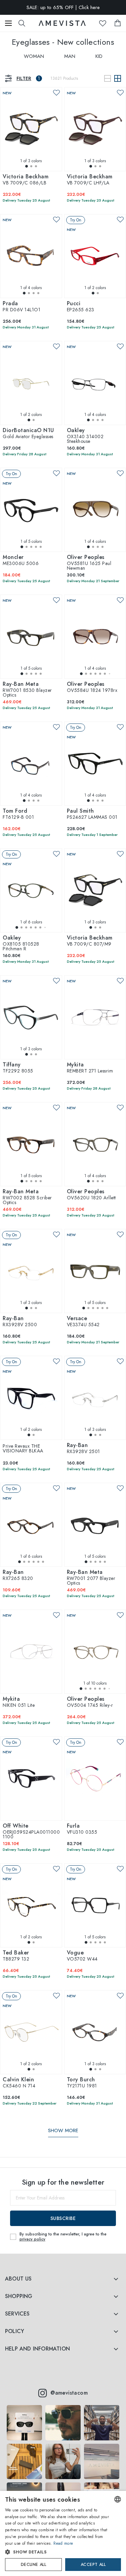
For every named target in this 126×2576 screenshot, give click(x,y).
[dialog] (63, 2533)
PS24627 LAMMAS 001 (92, 814)
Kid (99, 56)
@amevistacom (69, 2393)
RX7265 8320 (18, 1576)
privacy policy (32, 2239)
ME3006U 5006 (21, 561)
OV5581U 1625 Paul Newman (89, 563)
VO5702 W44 (82, 1956)
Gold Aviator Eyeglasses (28, 434)
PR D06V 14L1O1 (22, 307)
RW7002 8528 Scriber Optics (27, 1197)
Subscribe (63, 2218)
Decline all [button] (33, 2565)
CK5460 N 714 (19, 2083)
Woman (34, 56)
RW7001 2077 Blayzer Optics (91, 1578)
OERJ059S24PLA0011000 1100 (31, 1832)
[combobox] (118, 2499)
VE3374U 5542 (83, 1322)
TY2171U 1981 (82, 2083)
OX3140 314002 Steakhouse (85, 436)
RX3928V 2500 (20, 1322)
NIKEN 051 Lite (19, 1702)
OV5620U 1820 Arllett (91, 1195)
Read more (63, 2543)
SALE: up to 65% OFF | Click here (63, 11)
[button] (57, 2552)
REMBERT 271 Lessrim (90, 1068)
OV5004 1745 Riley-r (90, 1702)
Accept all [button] (93, 2565)
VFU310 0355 (82, 1829)
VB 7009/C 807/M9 (90, 941)
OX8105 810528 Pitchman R (21, 944)
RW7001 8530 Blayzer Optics (27, 690)
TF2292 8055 (18, 1068)
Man (70, 56)
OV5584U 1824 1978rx (92, 687)
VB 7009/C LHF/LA (90, 180)
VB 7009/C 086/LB (26, 180)
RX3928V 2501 (83, 1449)
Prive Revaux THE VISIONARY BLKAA (23, 1448)
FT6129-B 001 (18, 814)
